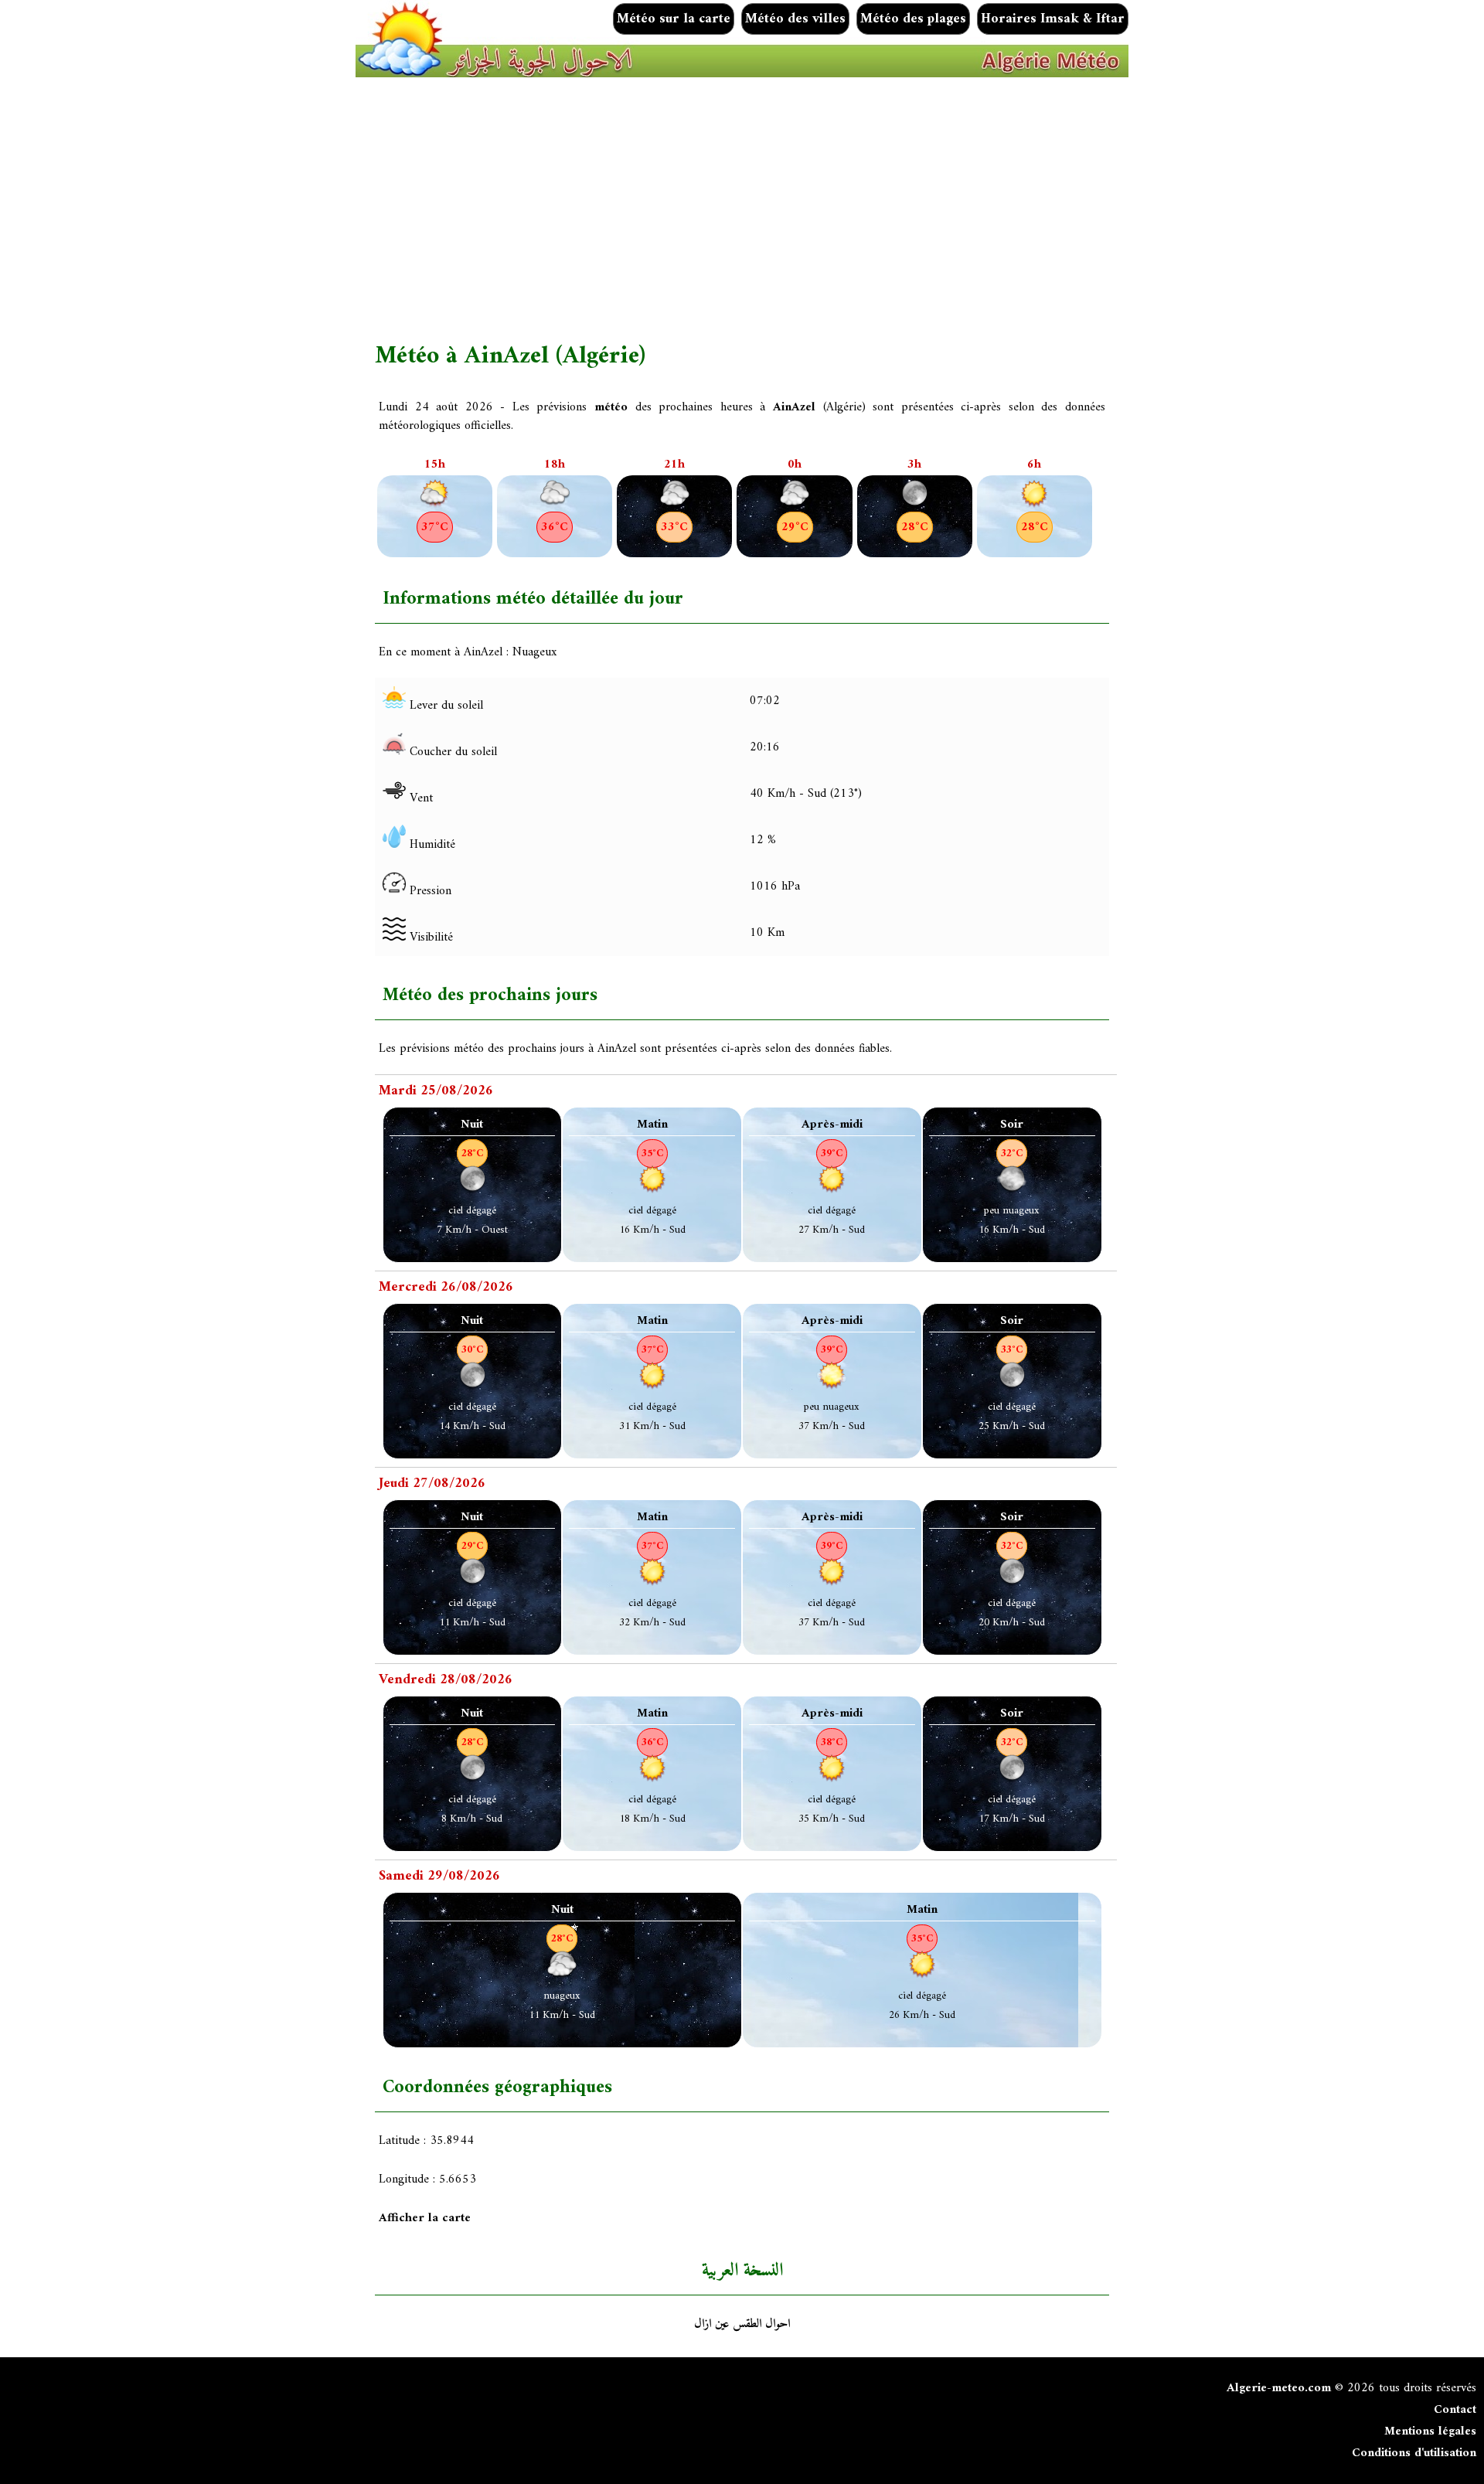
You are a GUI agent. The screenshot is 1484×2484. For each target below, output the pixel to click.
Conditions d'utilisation (1414, 2453)
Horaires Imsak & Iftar (1053, 19)
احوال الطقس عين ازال (742, 2324)
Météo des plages (913, 19)
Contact (1455, 2410)
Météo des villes (795, 19)
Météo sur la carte (674, 19)
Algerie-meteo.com (1279, 2388)
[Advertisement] (839, 209)
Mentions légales (1430, 2431)
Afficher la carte (425, 2218)
